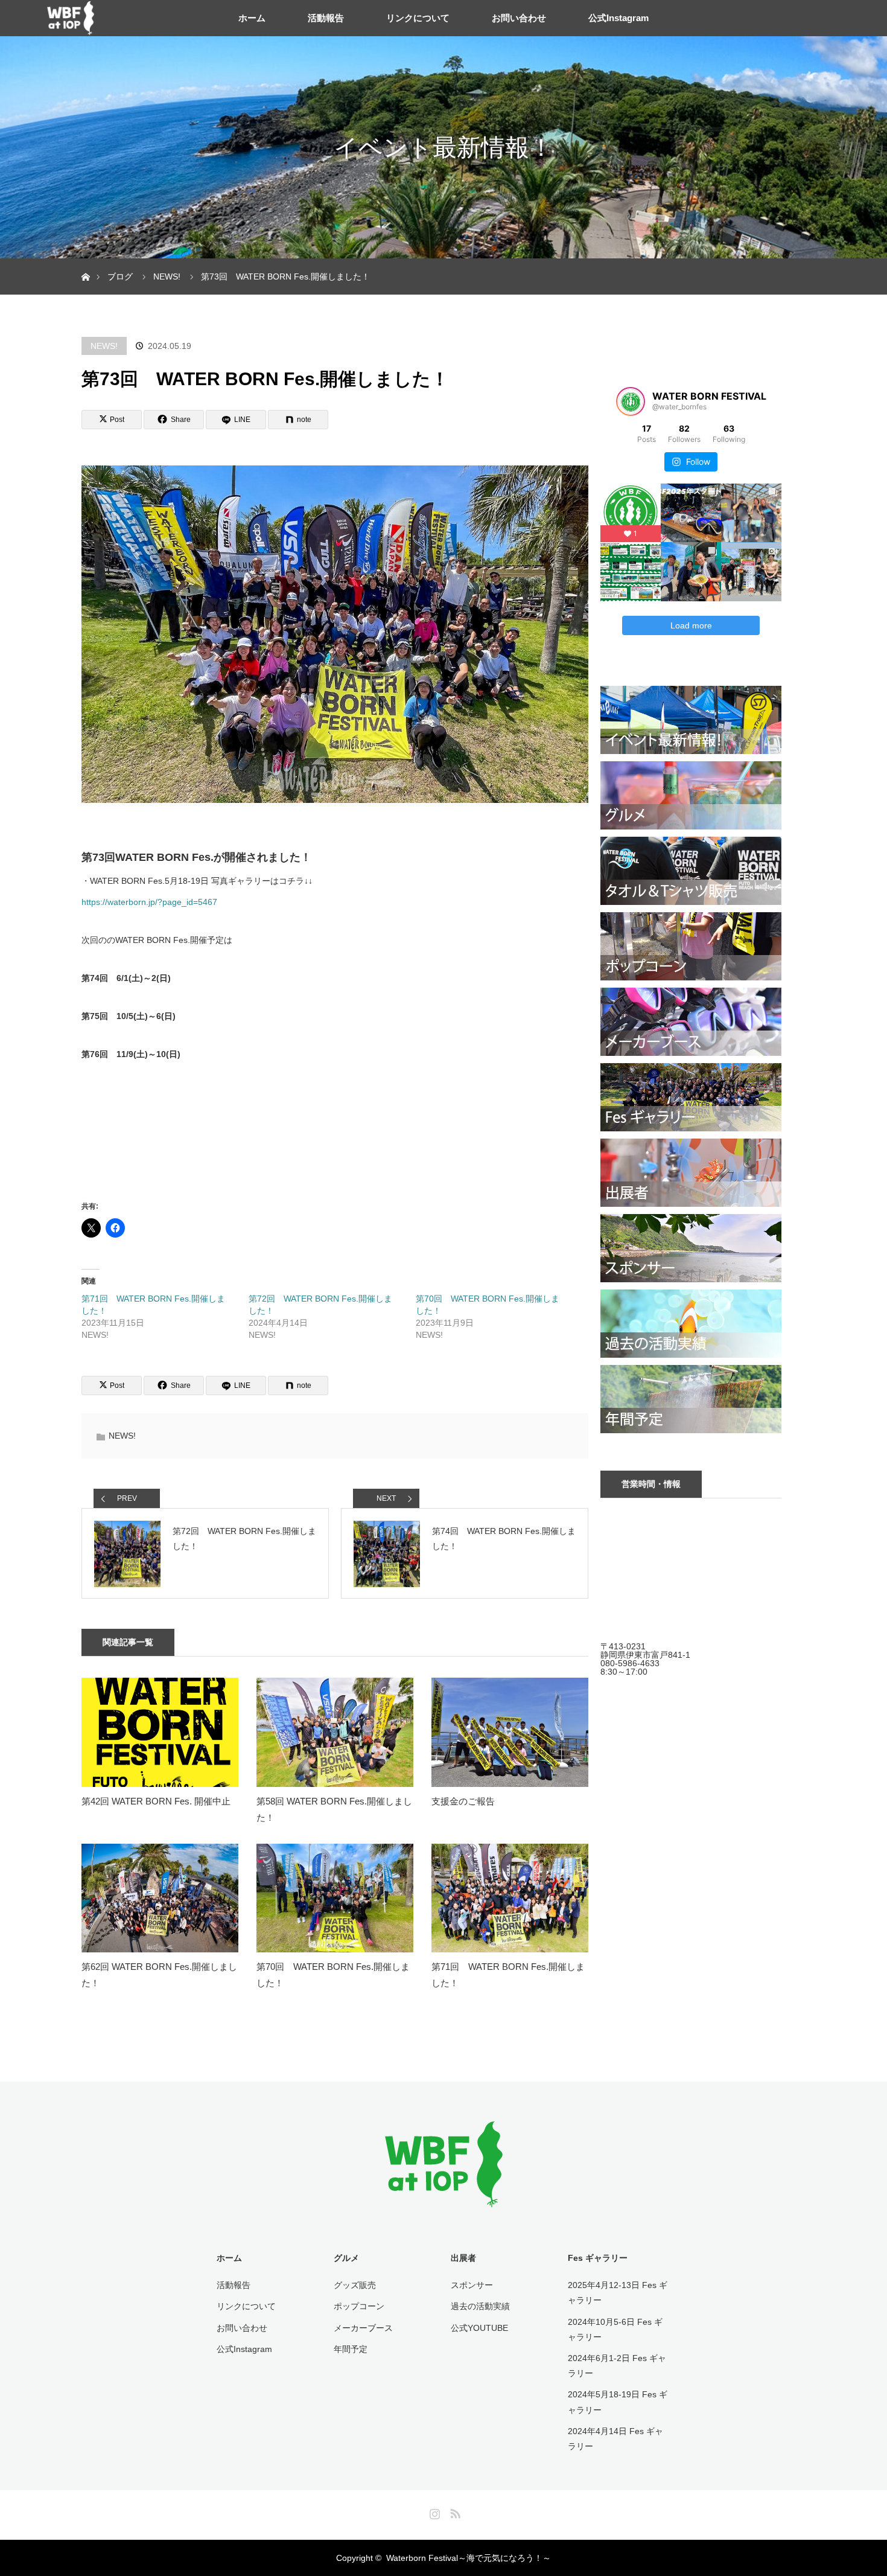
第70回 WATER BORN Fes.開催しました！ (333, 1975)
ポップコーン (359, 2306)
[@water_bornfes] (631, 401)
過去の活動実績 (480, 2306)
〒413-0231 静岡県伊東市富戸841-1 (645, 1651)
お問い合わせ (519, 18)
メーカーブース (363, 2328)
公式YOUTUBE (479, 2328)
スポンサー (472, 2285)
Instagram (433, 2511)
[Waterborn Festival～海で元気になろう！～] (444, 2199)
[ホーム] (85, 263)
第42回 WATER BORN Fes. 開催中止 (156, 1801)
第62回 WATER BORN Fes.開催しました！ (159, 1975)
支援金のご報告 (463, 1801)
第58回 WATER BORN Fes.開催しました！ (334, 1809)
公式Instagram (618, 18)
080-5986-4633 (630, 1663)
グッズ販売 (355, 2285)
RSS (454, 2511)
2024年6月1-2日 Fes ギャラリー (617, 2366)
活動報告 (326, 18)
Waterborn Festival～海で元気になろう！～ (469, 2558)
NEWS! (104, 346)
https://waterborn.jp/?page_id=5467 (149, 902)
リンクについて (418, 18)
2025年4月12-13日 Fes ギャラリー (618, 2293)
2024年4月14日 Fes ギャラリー (615, 2439)
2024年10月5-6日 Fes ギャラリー (615, 2329)
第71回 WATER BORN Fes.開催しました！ (508, 1975)
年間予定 (351, 2349)
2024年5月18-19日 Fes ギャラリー (618, 2402)
